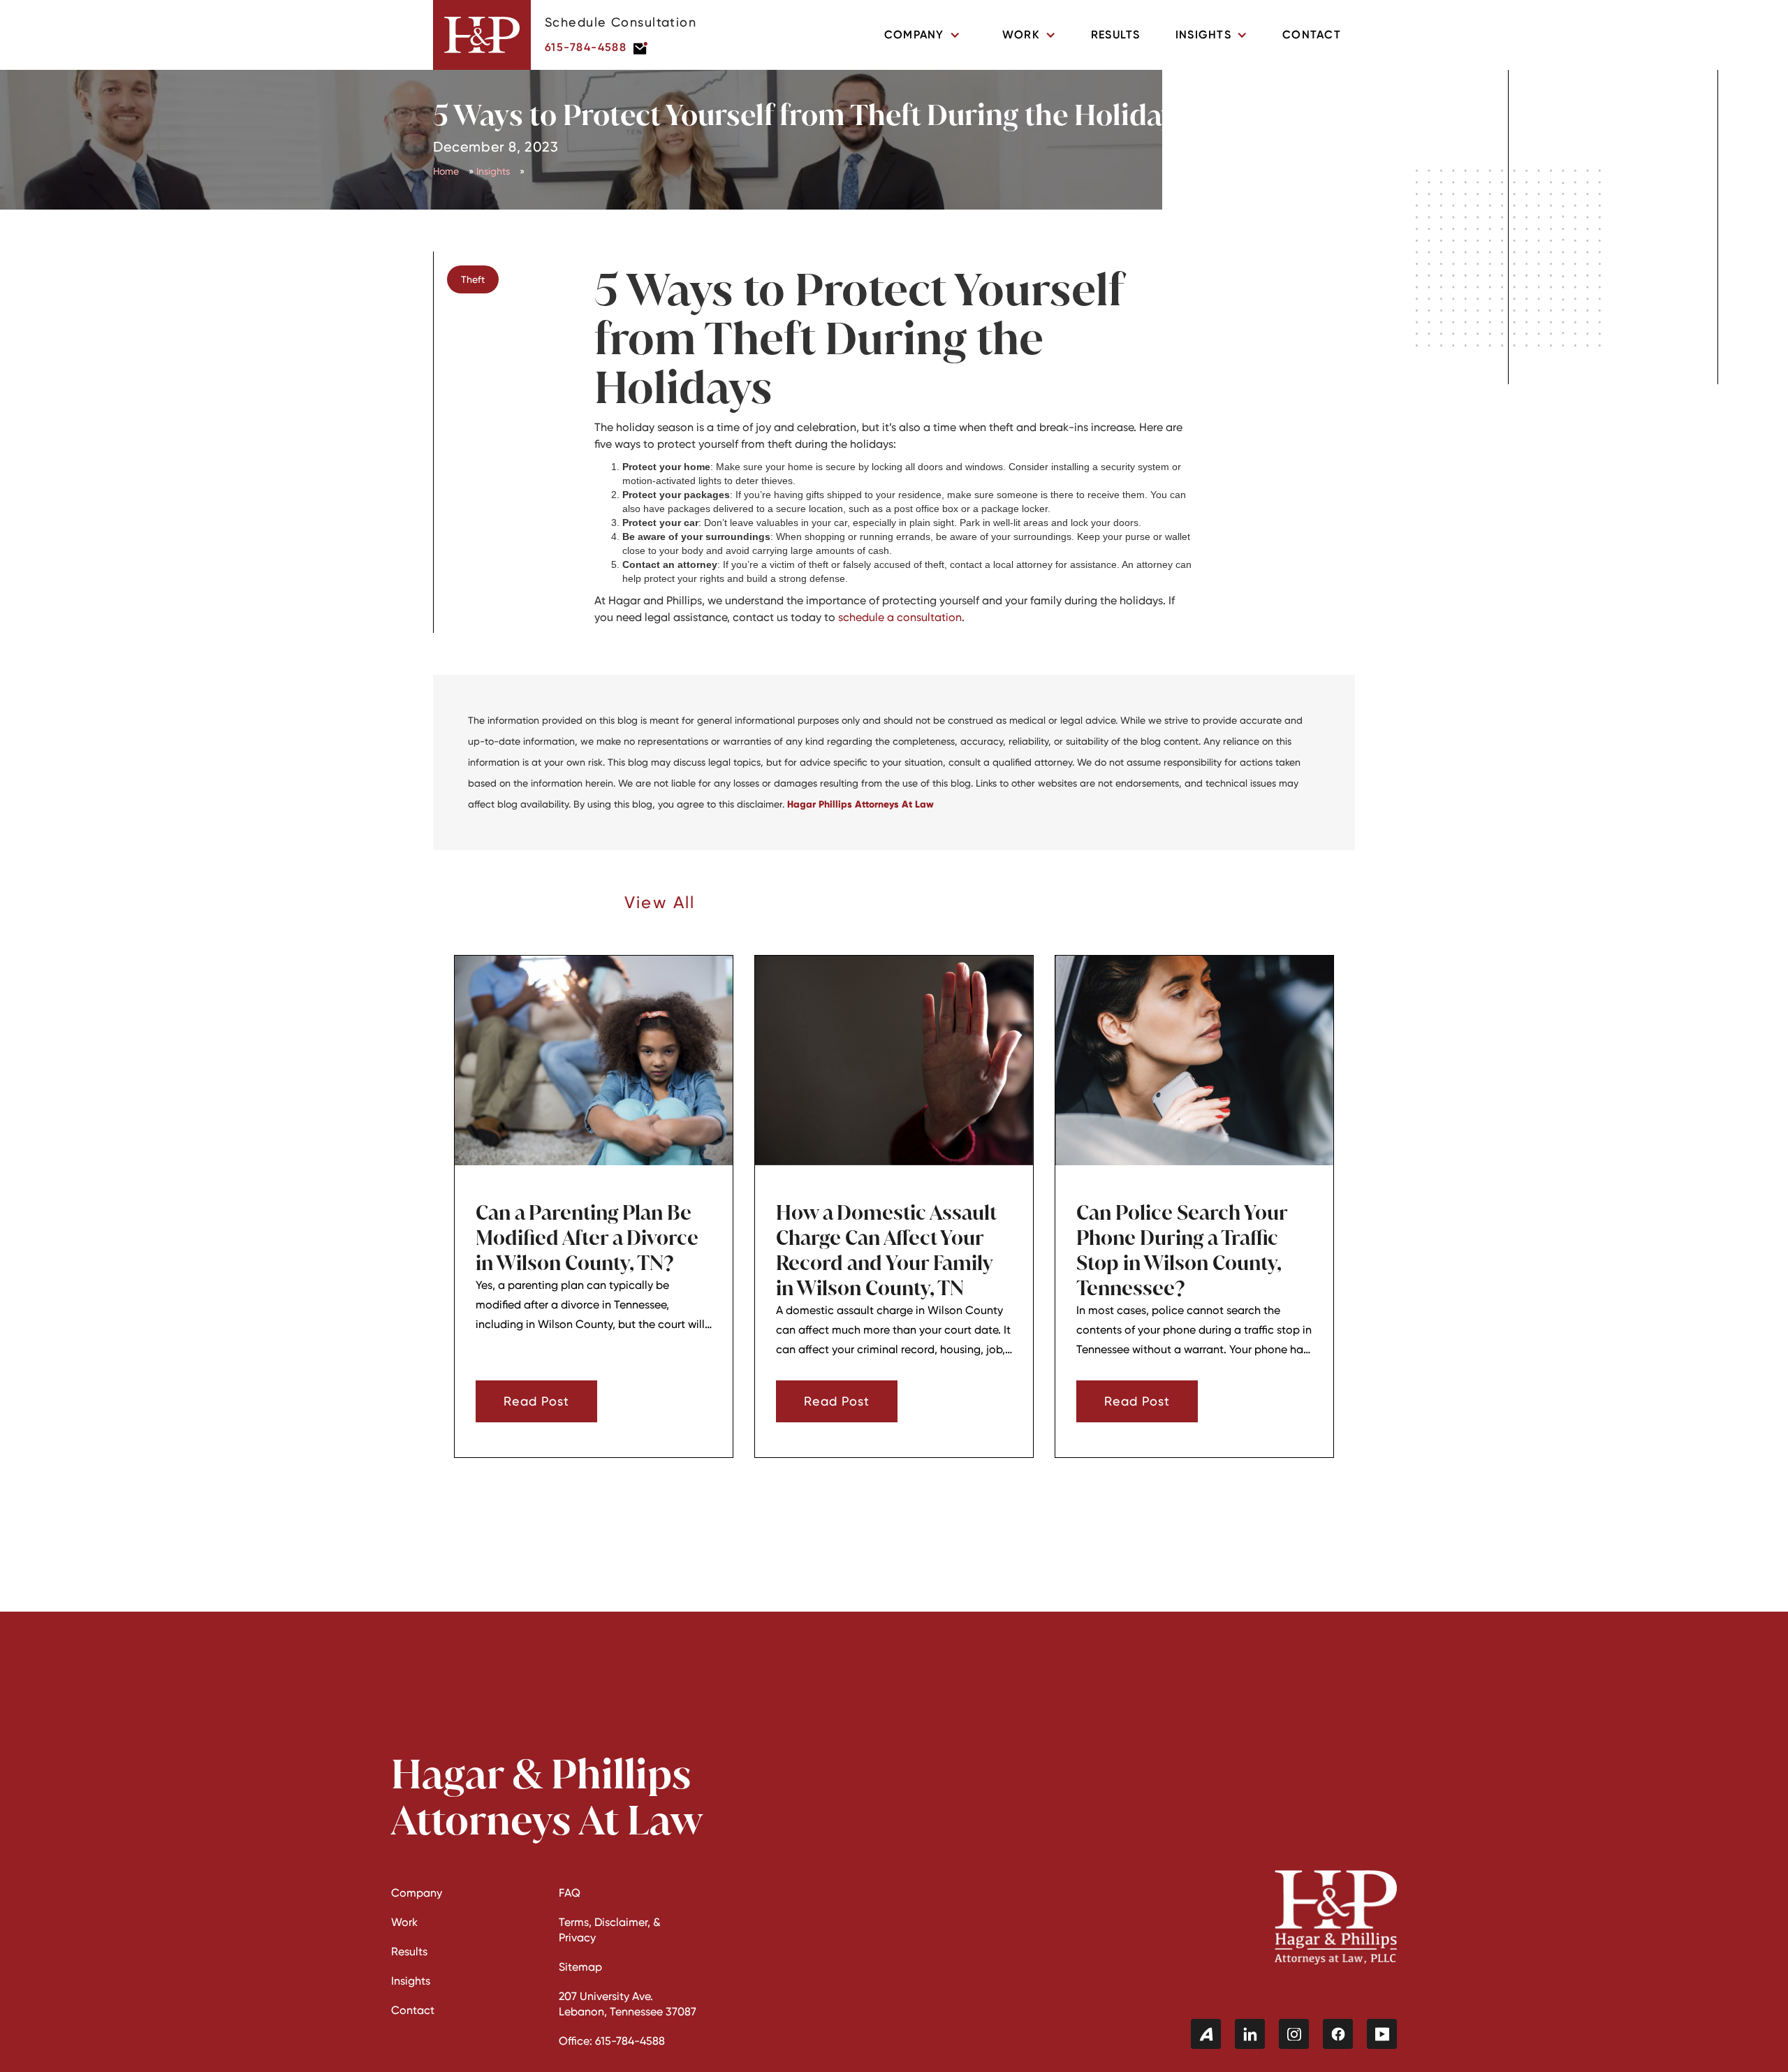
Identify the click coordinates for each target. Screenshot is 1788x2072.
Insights (493, 171)
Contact (1312, 35)
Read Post (536, 1401)
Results (1116, 35)
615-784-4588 (586, 47)
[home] (482, 35)
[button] (922, 35)
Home (446, 171)
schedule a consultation (900, 617)
